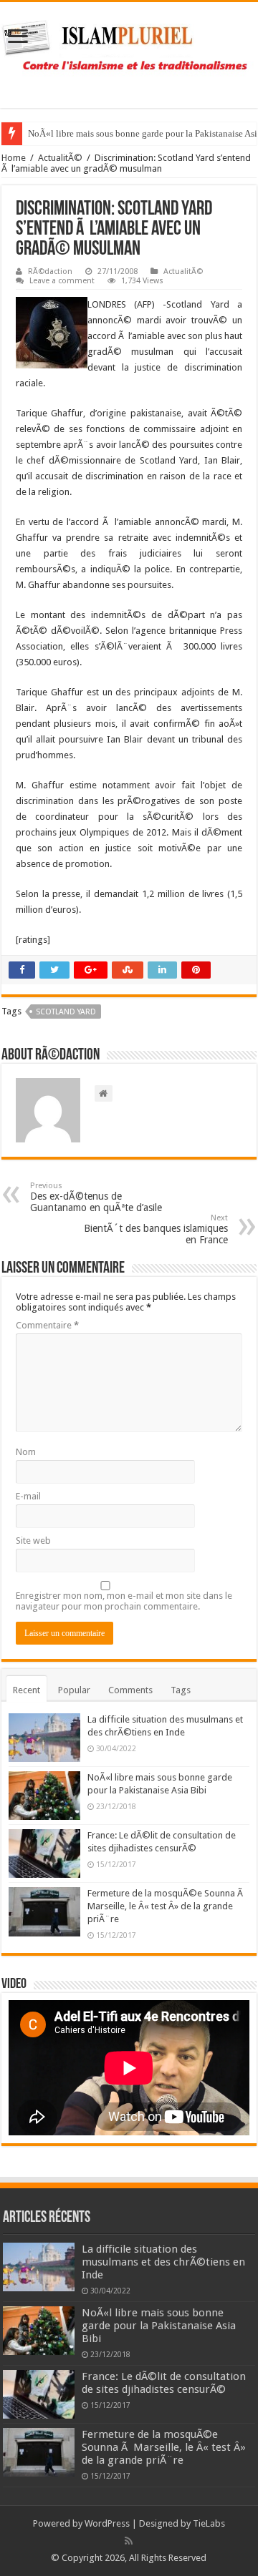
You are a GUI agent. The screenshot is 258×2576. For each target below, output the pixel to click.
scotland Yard (66, 1012)
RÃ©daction (50, 271)
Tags (181, 1690)
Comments (130, 1690)
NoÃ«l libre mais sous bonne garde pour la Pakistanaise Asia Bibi (159, 2326)
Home (14, 158)
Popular (74, 1690)
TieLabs (209, 2523)
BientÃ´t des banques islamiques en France (156, 1229)
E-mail (28, 1496)
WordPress (107, 2523)
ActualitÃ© (60, 158)
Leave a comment (62, 281)
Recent (27, 1690)
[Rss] (129, 2541)
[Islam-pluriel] (129, 52)
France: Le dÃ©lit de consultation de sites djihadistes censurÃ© (164, 2383)
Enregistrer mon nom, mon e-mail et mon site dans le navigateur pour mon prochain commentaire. (124, 1601)
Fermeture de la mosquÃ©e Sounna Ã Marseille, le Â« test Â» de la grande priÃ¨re (166, 1906)
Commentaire (47, 1325)
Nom (26, 1452)
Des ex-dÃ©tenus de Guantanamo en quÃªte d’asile (96, 1197)
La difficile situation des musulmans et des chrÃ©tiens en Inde (163, 2262)
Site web (33, 1541)
